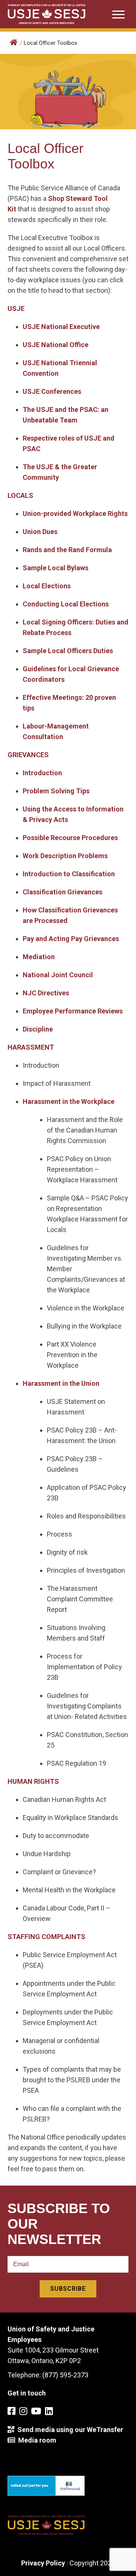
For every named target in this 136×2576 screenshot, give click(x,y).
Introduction (42, 773)
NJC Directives (46, 993)
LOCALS (20, 495)
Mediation (39, 957)
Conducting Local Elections (66, 604)
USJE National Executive (61, 327)
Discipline (38, 1029)
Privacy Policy (43, 2563)
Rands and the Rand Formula (67, 550)
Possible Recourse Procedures (70, 838)
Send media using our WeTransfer (69, 2430)
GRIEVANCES (28, 755)
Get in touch (27, 2393)
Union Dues (40, 532)
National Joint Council (58, 975)
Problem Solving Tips (56, 791)
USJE (16, 308)
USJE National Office (56, 345)
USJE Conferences (52, 391)
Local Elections (47, 586)
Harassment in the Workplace (69, 1101)
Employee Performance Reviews (73, 1011)
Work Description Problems (65, 856)
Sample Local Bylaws (56, 568)
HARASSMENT (31, 1047)
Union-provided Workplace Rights (75, 514)
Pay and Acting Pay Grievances (71, 939)
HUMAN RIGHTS (33, 1781)
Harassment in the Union (61, 1383)
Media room (36, 2440)
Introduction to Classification (69, 874)
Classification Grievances (63, 892)
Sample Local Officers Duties (68, 651)
